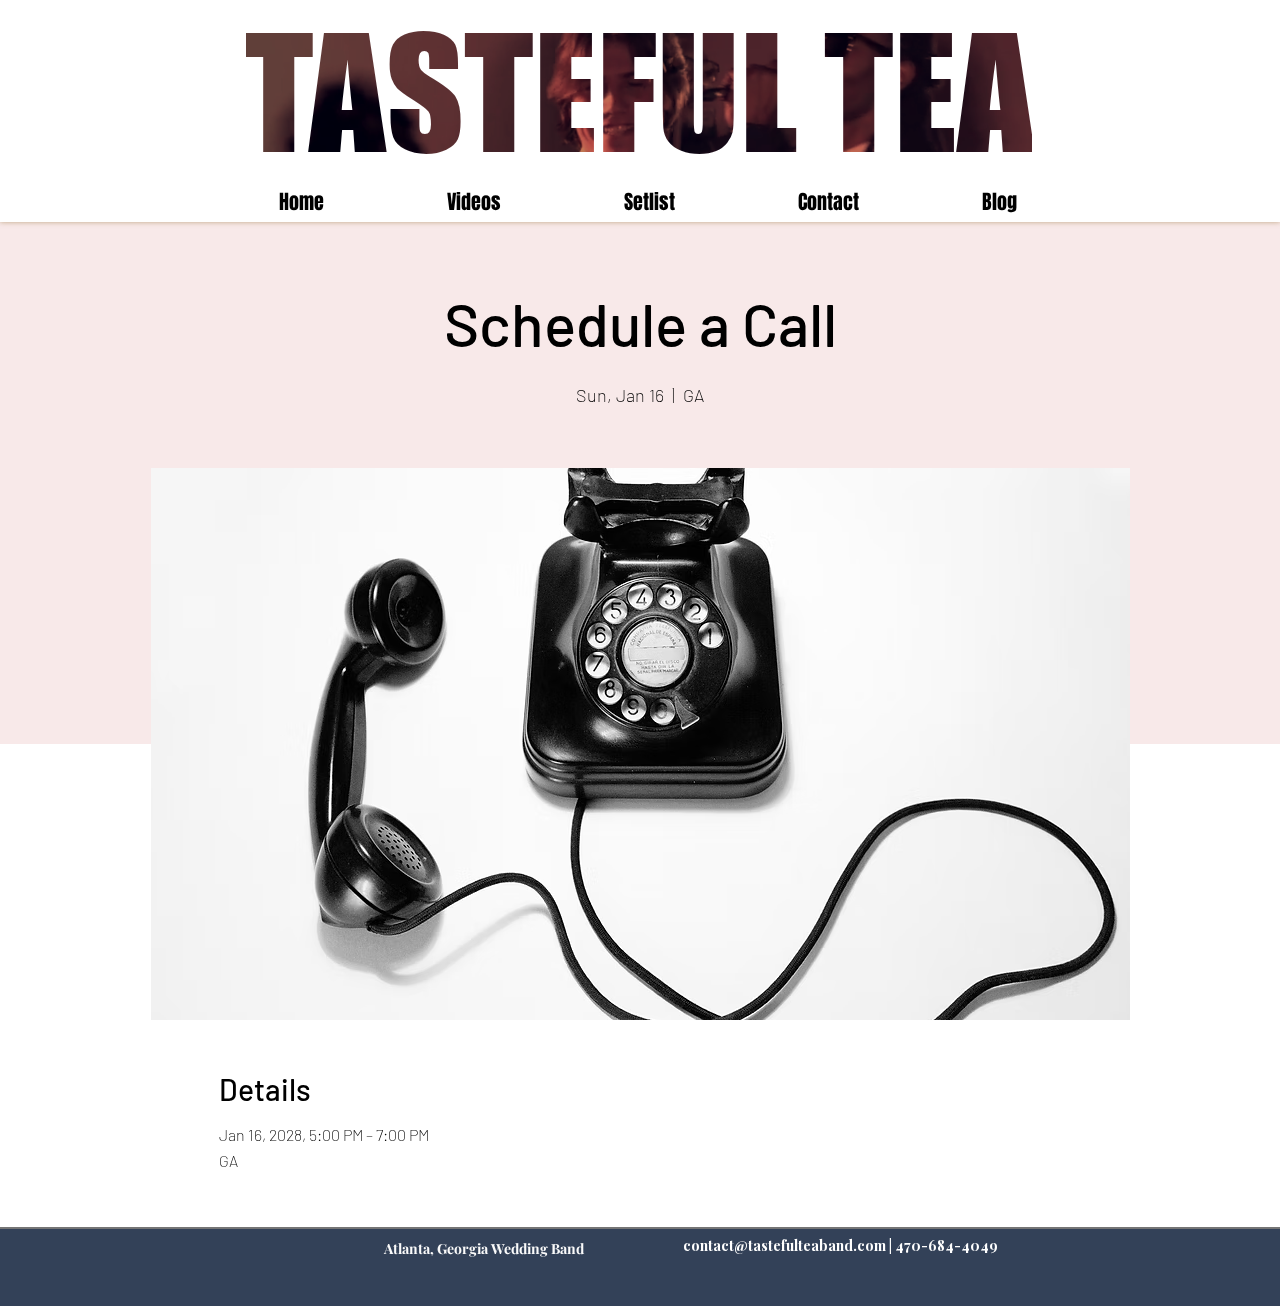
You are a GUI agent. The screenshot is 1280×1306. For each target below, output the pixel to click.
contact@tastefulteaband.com (784, 1245)
